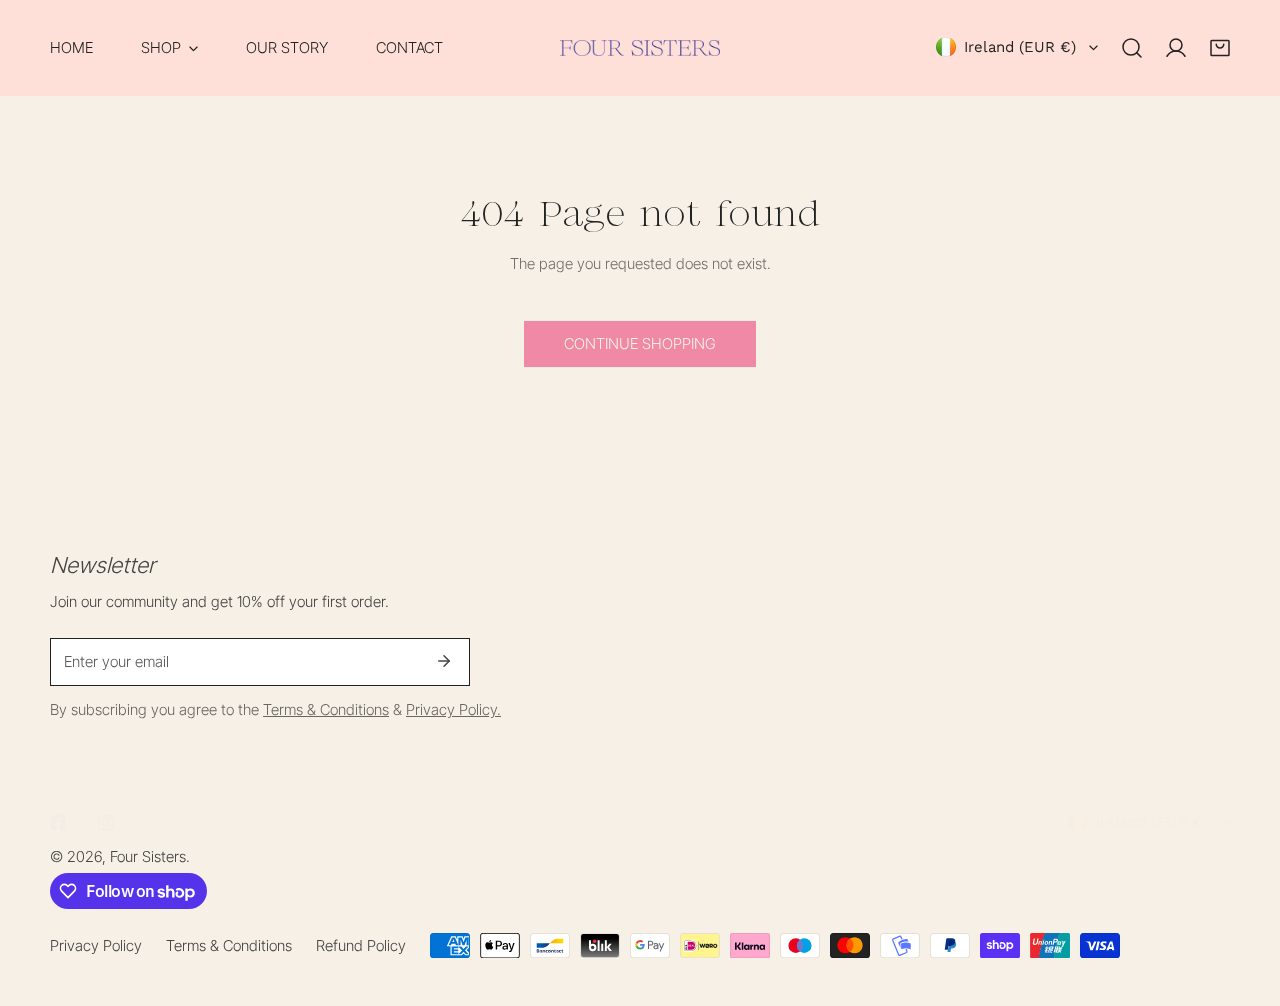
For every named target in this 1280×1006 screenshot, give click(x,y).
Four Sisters (148, 856)
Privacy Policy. (453, 709)
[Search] (1132, 48)
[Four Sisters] (640, 48)
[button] (169, 48)
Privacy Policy (96, 945)
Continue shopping (640, 343)
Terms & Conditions (326, 709)
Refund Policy (361, 945)
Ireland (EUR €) (1020, 47)
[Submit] (444, 661)
